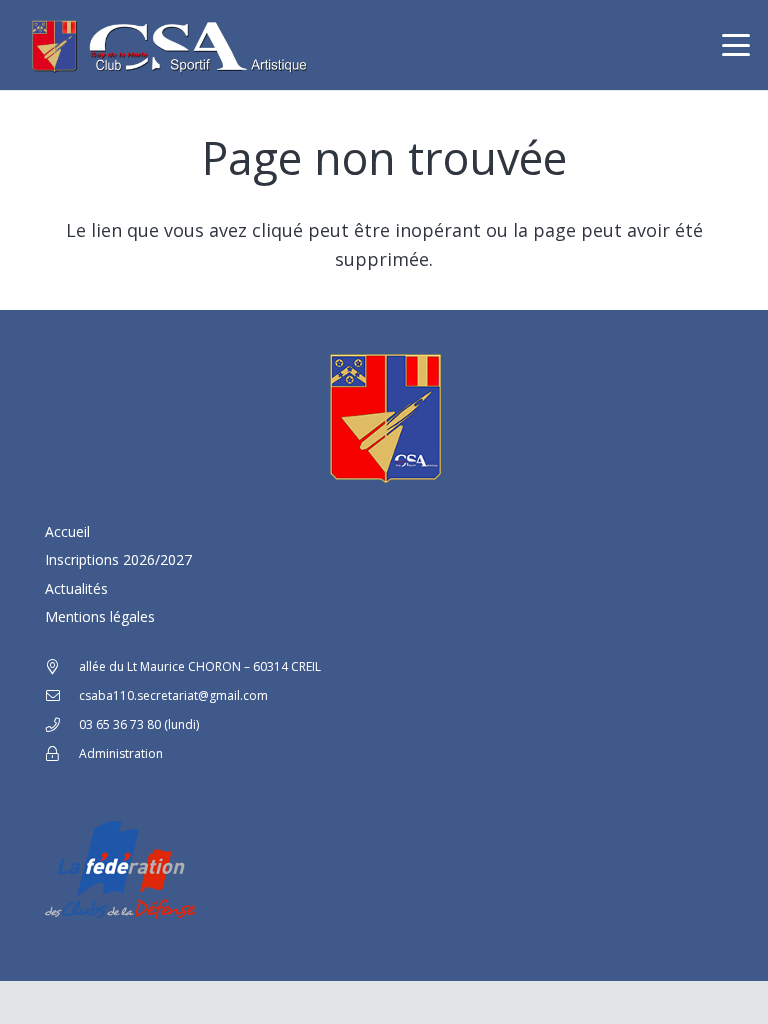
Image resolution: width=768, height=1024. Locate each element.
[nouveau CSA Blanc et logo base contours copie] (165, 45)
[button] (736, 45)
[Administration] (62, 754)
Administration (121, 753)
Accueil (67, 531)
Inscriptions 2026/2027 (118, 559)
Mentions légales (100, 616)
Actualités (76, 588)
